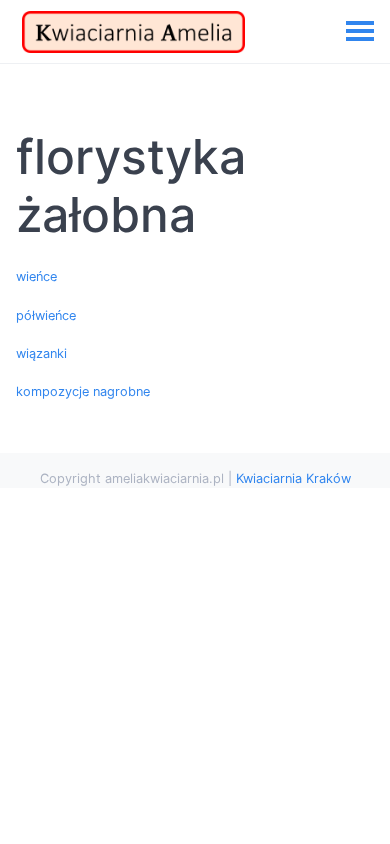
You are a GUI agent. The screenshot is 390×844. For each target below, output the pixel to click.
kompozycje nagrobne (83, 391)
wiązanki (41, 353)
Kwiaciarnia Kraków (293, 478)
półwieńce (46, 315)
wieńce (36, 276)
